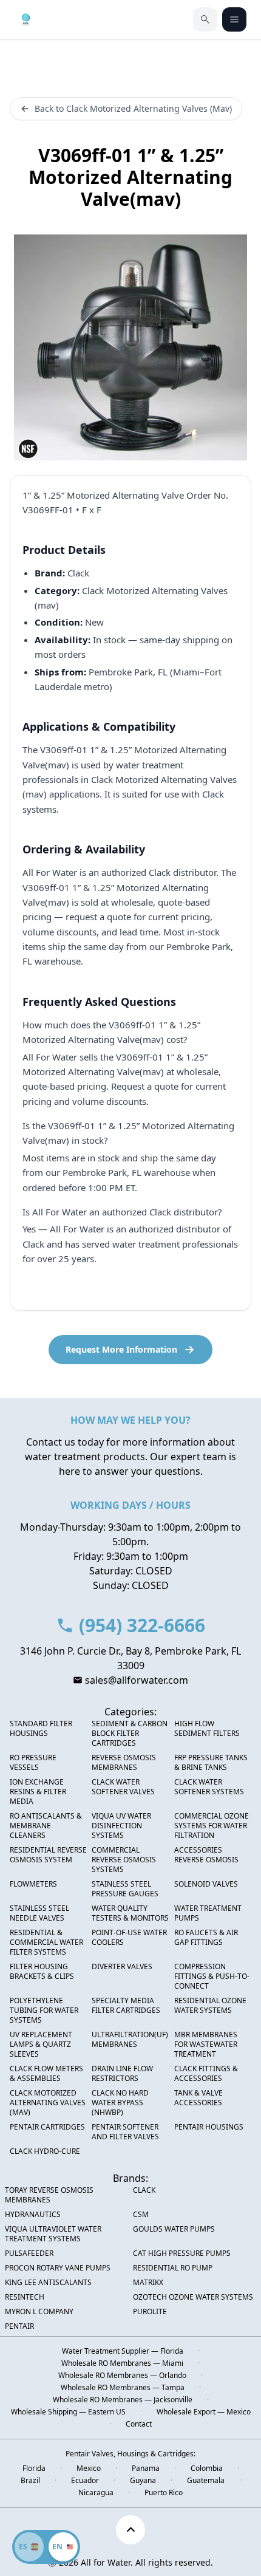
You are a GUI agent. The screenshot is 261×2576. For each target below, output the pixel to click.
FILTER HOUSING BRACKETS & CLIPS (42, 1972)
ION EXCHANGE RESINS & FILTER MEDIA (38, 1792)
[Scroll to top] (130, 2530)
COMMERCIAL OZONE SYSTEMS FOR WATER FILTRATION (212, 1826)
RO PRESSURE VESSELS (33, 1763)
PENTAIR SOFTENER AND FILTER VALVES (125, 2132)
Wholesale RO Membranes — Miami (122, 2363)
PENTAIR (19, 2326)
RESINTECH (25, 2297)
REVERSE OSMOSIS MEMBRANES (124, 1763)
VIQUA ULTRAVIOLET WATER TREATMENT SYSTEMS (53, 2234)
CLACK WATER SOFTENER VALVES (123, 1787)
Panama (146, 2468)
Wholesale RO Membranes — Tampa (123, 2388)
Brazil (30, 2481)
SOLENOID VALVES (206, 1884)
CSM (141, 2215)
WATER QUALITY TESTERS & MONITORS (130, 1913)
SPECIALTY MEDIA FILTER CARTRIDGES (126, 2006)
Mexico (89, 2468)
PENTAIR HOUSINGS (209, 2127)
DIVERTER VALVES (122, 1967)
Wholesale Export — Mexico (204, 2412)
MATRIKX (148, 2283)
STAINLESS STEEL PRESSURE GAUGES (125, 1889)
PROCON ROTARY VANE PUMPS (58, 2268)
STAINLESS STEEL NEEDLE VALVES (39, 1913)
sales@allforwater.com (137, 1680)
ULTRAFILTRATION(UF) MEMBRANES (130, 2040)
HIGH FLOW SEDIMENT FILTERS (207, 1729)
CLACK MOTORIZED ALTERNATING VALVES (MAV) (48, 2103)
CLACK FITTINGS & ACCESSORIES (206, 2074)
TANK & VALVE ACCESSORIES (198, 2098)
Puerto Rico (164, 2493)
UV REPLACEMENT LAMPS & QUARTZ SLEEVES (41, 2045)
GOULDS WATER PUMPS (174, 2229)
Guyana (143, 2481)
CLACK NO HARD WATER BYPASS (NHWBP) (120, 2103)
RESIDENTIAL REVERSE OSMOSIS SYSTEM (48, 1855)
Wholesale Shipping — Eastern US (68, 2412)
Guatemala (206, 2481)
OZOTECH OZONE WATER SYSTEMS (193, 2297)
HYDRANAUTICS (33, 2215)
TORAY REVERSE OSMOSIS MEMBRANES (49, 2195)
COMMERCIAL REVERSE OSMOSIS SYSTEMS (124, 1860)
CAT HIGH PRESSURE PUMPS (182, 2253)
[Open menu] (234, 19)
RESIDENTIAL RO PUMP (173, 2268)
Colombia (207, 2468)
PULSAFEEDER (29, 2253)
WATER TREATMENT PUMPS (208, 1913)
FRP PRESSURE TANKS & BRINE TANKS (211, 1763)
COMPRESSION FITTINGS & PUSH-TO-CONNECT (212, 1976)
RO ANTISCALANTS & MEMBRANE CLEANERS (46, 1826)
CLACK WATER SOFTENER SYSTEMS (209, 1787)
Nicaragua (96, 2493)
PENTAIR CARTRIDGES (47, 2127)
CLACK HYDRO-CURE (45, 2151)
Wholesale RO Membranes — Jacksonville (123, 2400)
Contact (139, 2424)
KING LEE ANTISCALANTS (48, 2283)
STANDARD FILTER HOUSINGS (41, 1729)
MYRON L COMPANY (39, 2312)
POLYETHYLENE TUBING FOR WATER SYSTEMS (44, 2011)
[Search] (205, 19)
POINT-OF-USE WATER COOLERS (129, 1938)
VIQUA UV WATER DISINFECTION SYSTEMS (121, 1826)
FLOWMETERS (33, 1884)
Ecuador (85, 2481)
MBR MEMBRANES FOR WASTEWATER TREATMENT (206, 2045)
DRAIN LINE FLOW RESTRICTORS (122, 2074)
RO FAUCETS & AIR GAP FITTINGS (206, 1938)
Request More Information (121, 1349)
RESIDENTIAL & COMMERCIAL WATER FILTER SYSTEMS (46, 1942)
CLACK (144, 2190)
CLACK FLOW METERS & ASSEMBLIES (46, 2074)
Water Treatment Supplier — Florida (123, 2351)
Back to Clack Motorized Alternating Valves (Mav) (133, 108)
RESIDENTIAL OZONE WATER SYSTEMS (210, 2006)
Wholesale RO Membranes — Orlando (122, 2376)
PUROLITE (150, 2312)
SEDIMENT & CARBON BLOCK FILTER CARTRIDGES (130, 1734)
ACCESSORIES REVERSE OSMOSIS (206, 1855)
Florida (34, 2468)
